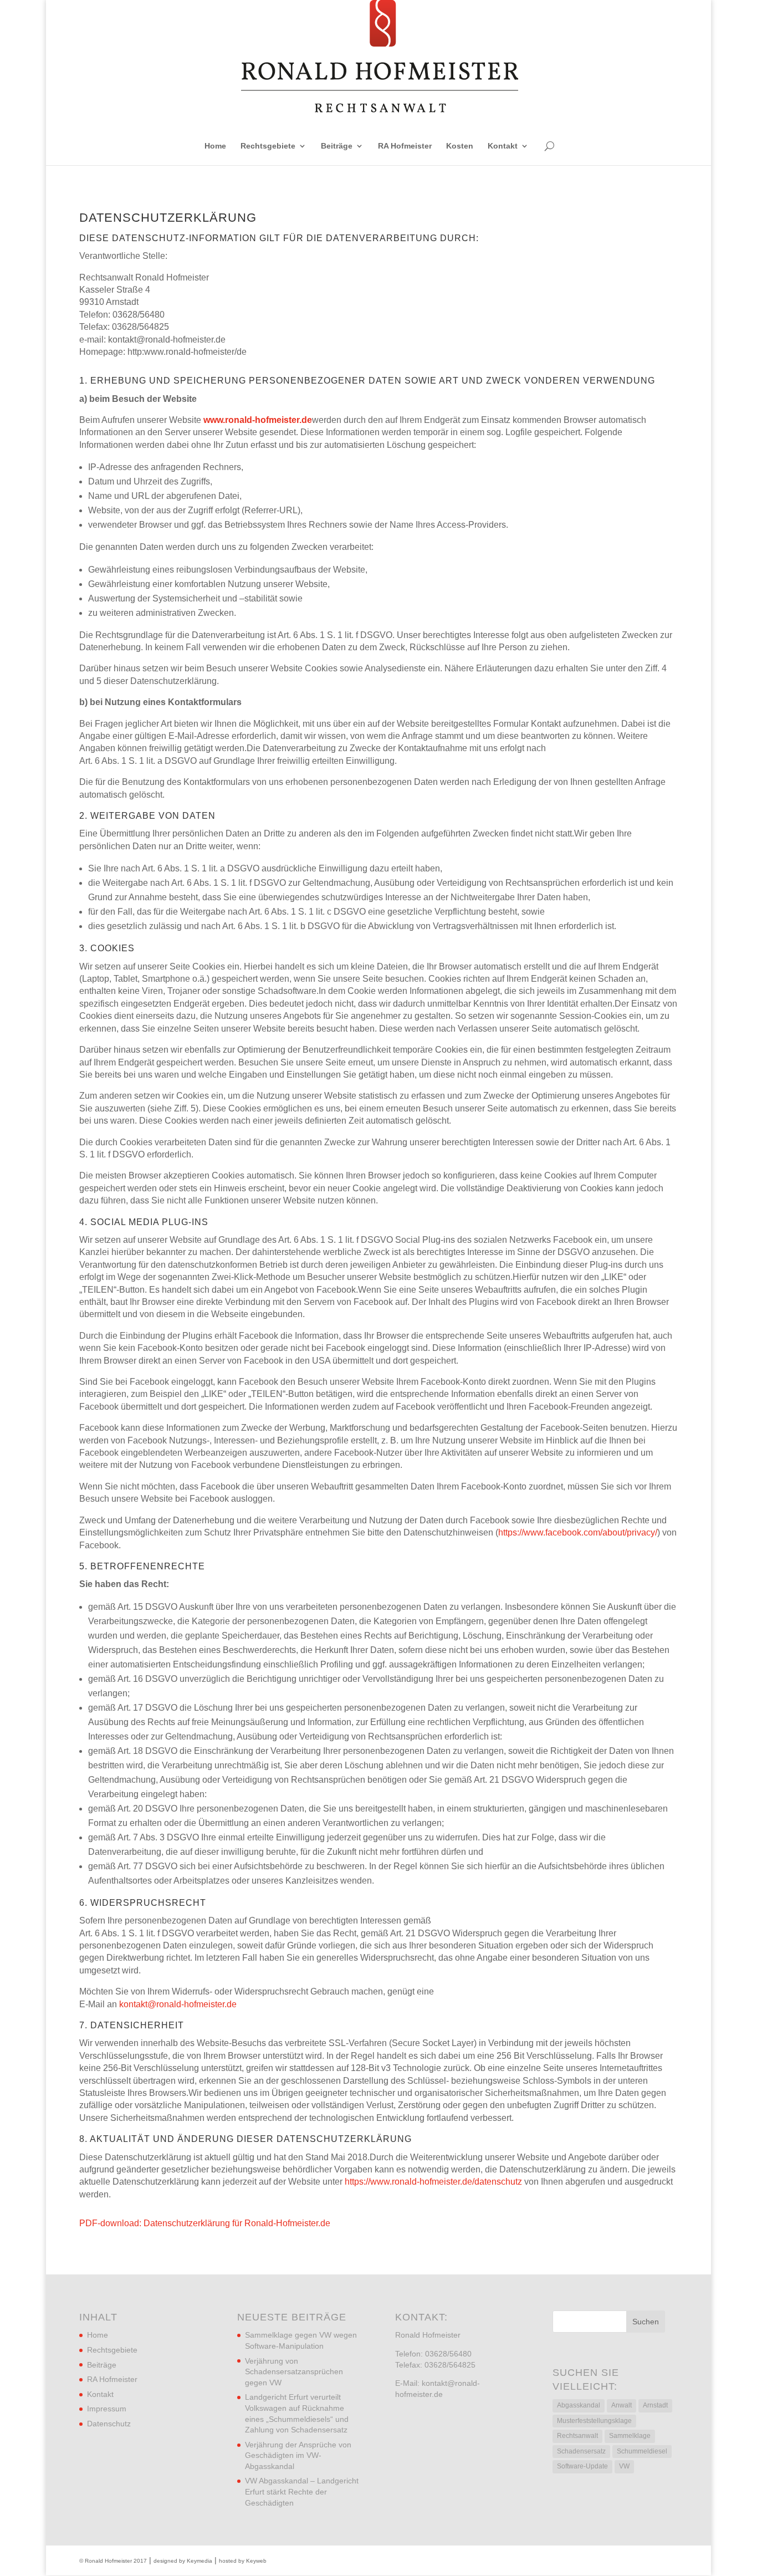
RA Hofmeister (405, 146)
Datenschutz (109, 2424)
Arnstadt (655, 2405)
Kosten (460, 146)
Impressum (107, 2409)
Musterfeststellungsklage (594, 2421)
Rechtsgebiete (268, 146)
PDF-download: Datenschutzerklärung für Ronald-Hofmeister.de (205, 2223)
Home (215, 146)
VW (624, 2466)
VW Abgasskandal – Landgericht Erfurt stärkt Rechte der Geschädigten (302, 2491)
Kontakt (503, 146)
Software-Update (582, 2466)
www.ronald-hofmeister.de (258, 420)
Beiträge (337, 146)
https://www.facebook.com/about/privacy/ (578, 1532)
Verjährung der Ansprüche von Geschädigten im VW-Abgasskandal (298, 2455)
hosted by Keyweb (243, 2561)
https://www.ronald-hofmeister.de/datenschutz (433, 2182)
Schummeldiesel (642, 2451)
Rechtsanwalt (577, 2436)
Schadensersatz (581, 2451)
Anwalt (622, 2405)
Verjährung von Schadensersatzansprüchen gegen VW (294, 2372)
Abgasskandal (579, 2405)
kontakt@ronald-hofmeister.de (178, 2004)
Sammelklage (630, 2436)
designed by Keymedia (183, 2561)
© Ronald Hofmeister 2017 (113, 2561)
